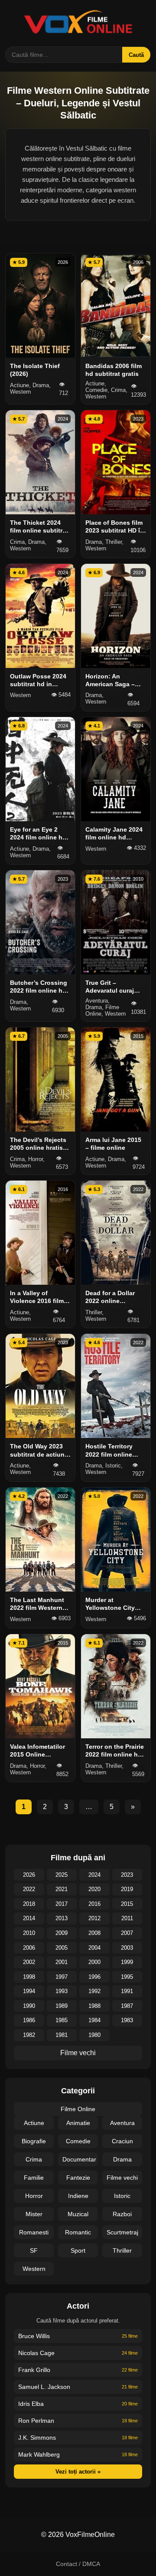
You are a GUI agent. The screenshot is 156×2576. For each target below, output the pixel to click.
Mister (34, 2214)
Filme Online (78, 2109)
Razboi (122, 2214)
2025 (62, 1875)
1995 (127, 1977)
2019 (127, 1889)
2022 (29, 1889)
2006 (29, 1948)
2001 (62, 1962)
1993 (62, 1991)
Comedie (78, 2141)
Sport (78, 2250)
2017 (62, 1904)
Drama (122, 2159)
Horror (34, 2196)
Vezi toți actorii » (78, 2472)
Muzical (78, 2214)
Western (34, 2269)
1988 (94, 2006)
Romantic (78, 2232)
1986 (29, 2020)
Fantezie (78, 2178)
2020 (94, 1889)
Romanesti (34, 2232)
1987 (127, 2006)
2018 (29, 1904)
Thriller (122, 2250)
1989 (62, 2006)
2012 (94, 1918)
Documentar (79, 2159)
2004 (94, 1948)
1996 (94, 1977)
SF (34, 2250)
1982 (29, 2035)
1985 (62, 2020)
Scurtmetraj (122, 2232)
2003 (127, 1948)
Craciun (122, 2141)
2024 (94, 1875)
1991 (127, 1991)
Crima (34, 2159)
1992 (94, 1991)
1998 (29, 1977)
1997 (62, 1977)
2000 (94, 1962)
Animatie (78, 2123)
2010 (29, 1933)
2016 (94, 1904)
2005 (62, 1948)
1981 (62, 2035)
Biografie (34, 2141)
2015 (127, 1904)
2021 (62, 1889)
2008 (94, 1933)
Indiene (78, 2196)
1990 (29, 2006)
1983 (127, 2020)
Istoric (122, 2196)
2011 (127, 1918)
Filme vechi (78, 2053)
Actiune (34, 2123)
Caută (136, 55)
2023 (127, 1875)
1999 (127, 1962)
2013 (62, 1918)
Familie (34, 2178)
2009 (62, 1933)
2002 (29, 1962)
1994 (29, 1991)
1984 (94, 2020)
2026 (29, 1875)
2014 (29, 1918)
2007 (127, 1933)
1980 (94, 2035)
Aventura (122, 2123)
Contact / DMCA (78, 2564)
